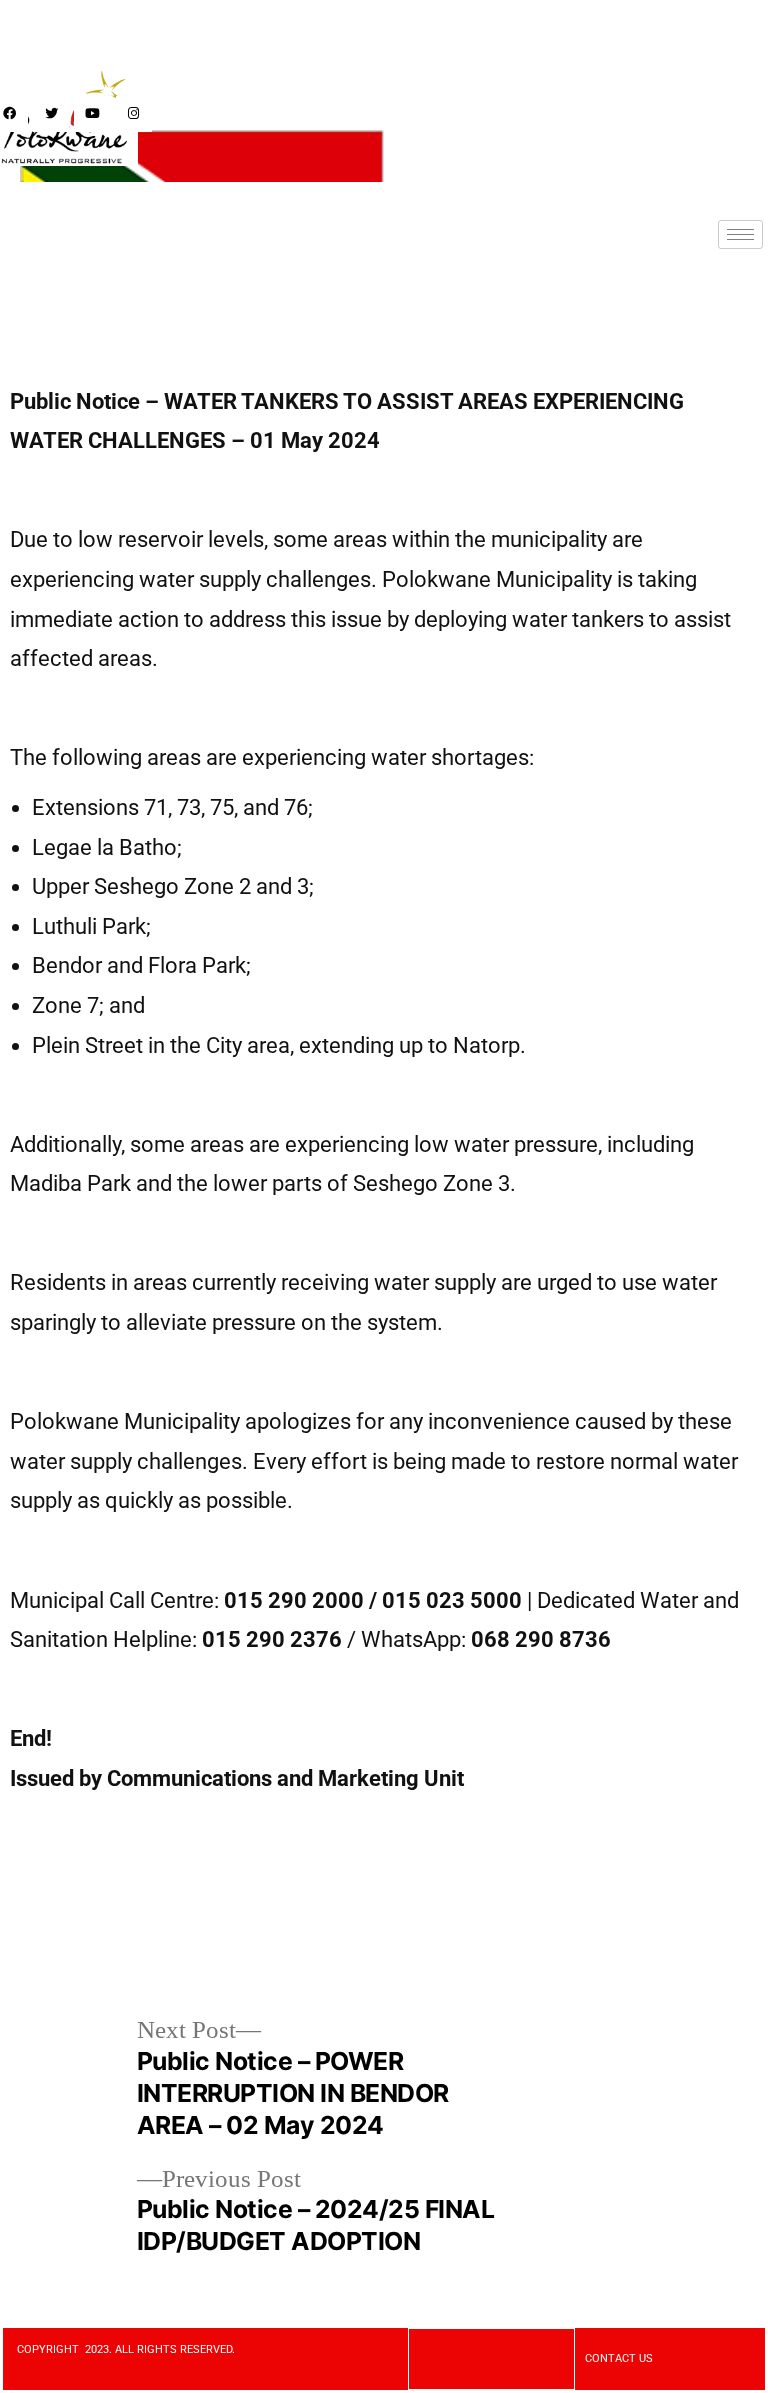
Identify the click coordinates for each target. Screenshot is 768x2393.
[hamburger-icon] (740, 234)
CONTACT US (619, 2358)
